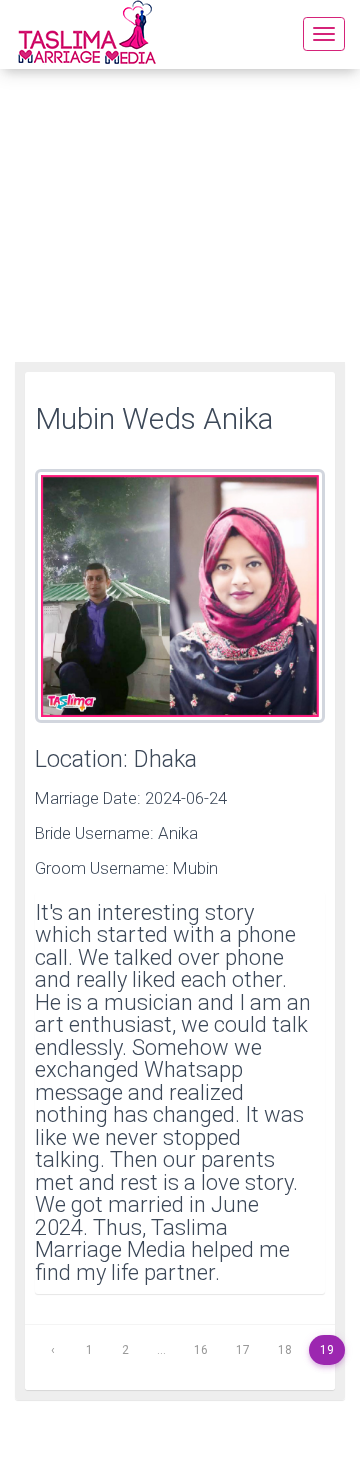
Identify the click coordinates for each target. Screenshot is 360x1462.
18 (285, 1350)
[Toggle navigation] (324, 34)
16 (201, 1350)
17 (243, 1350)
